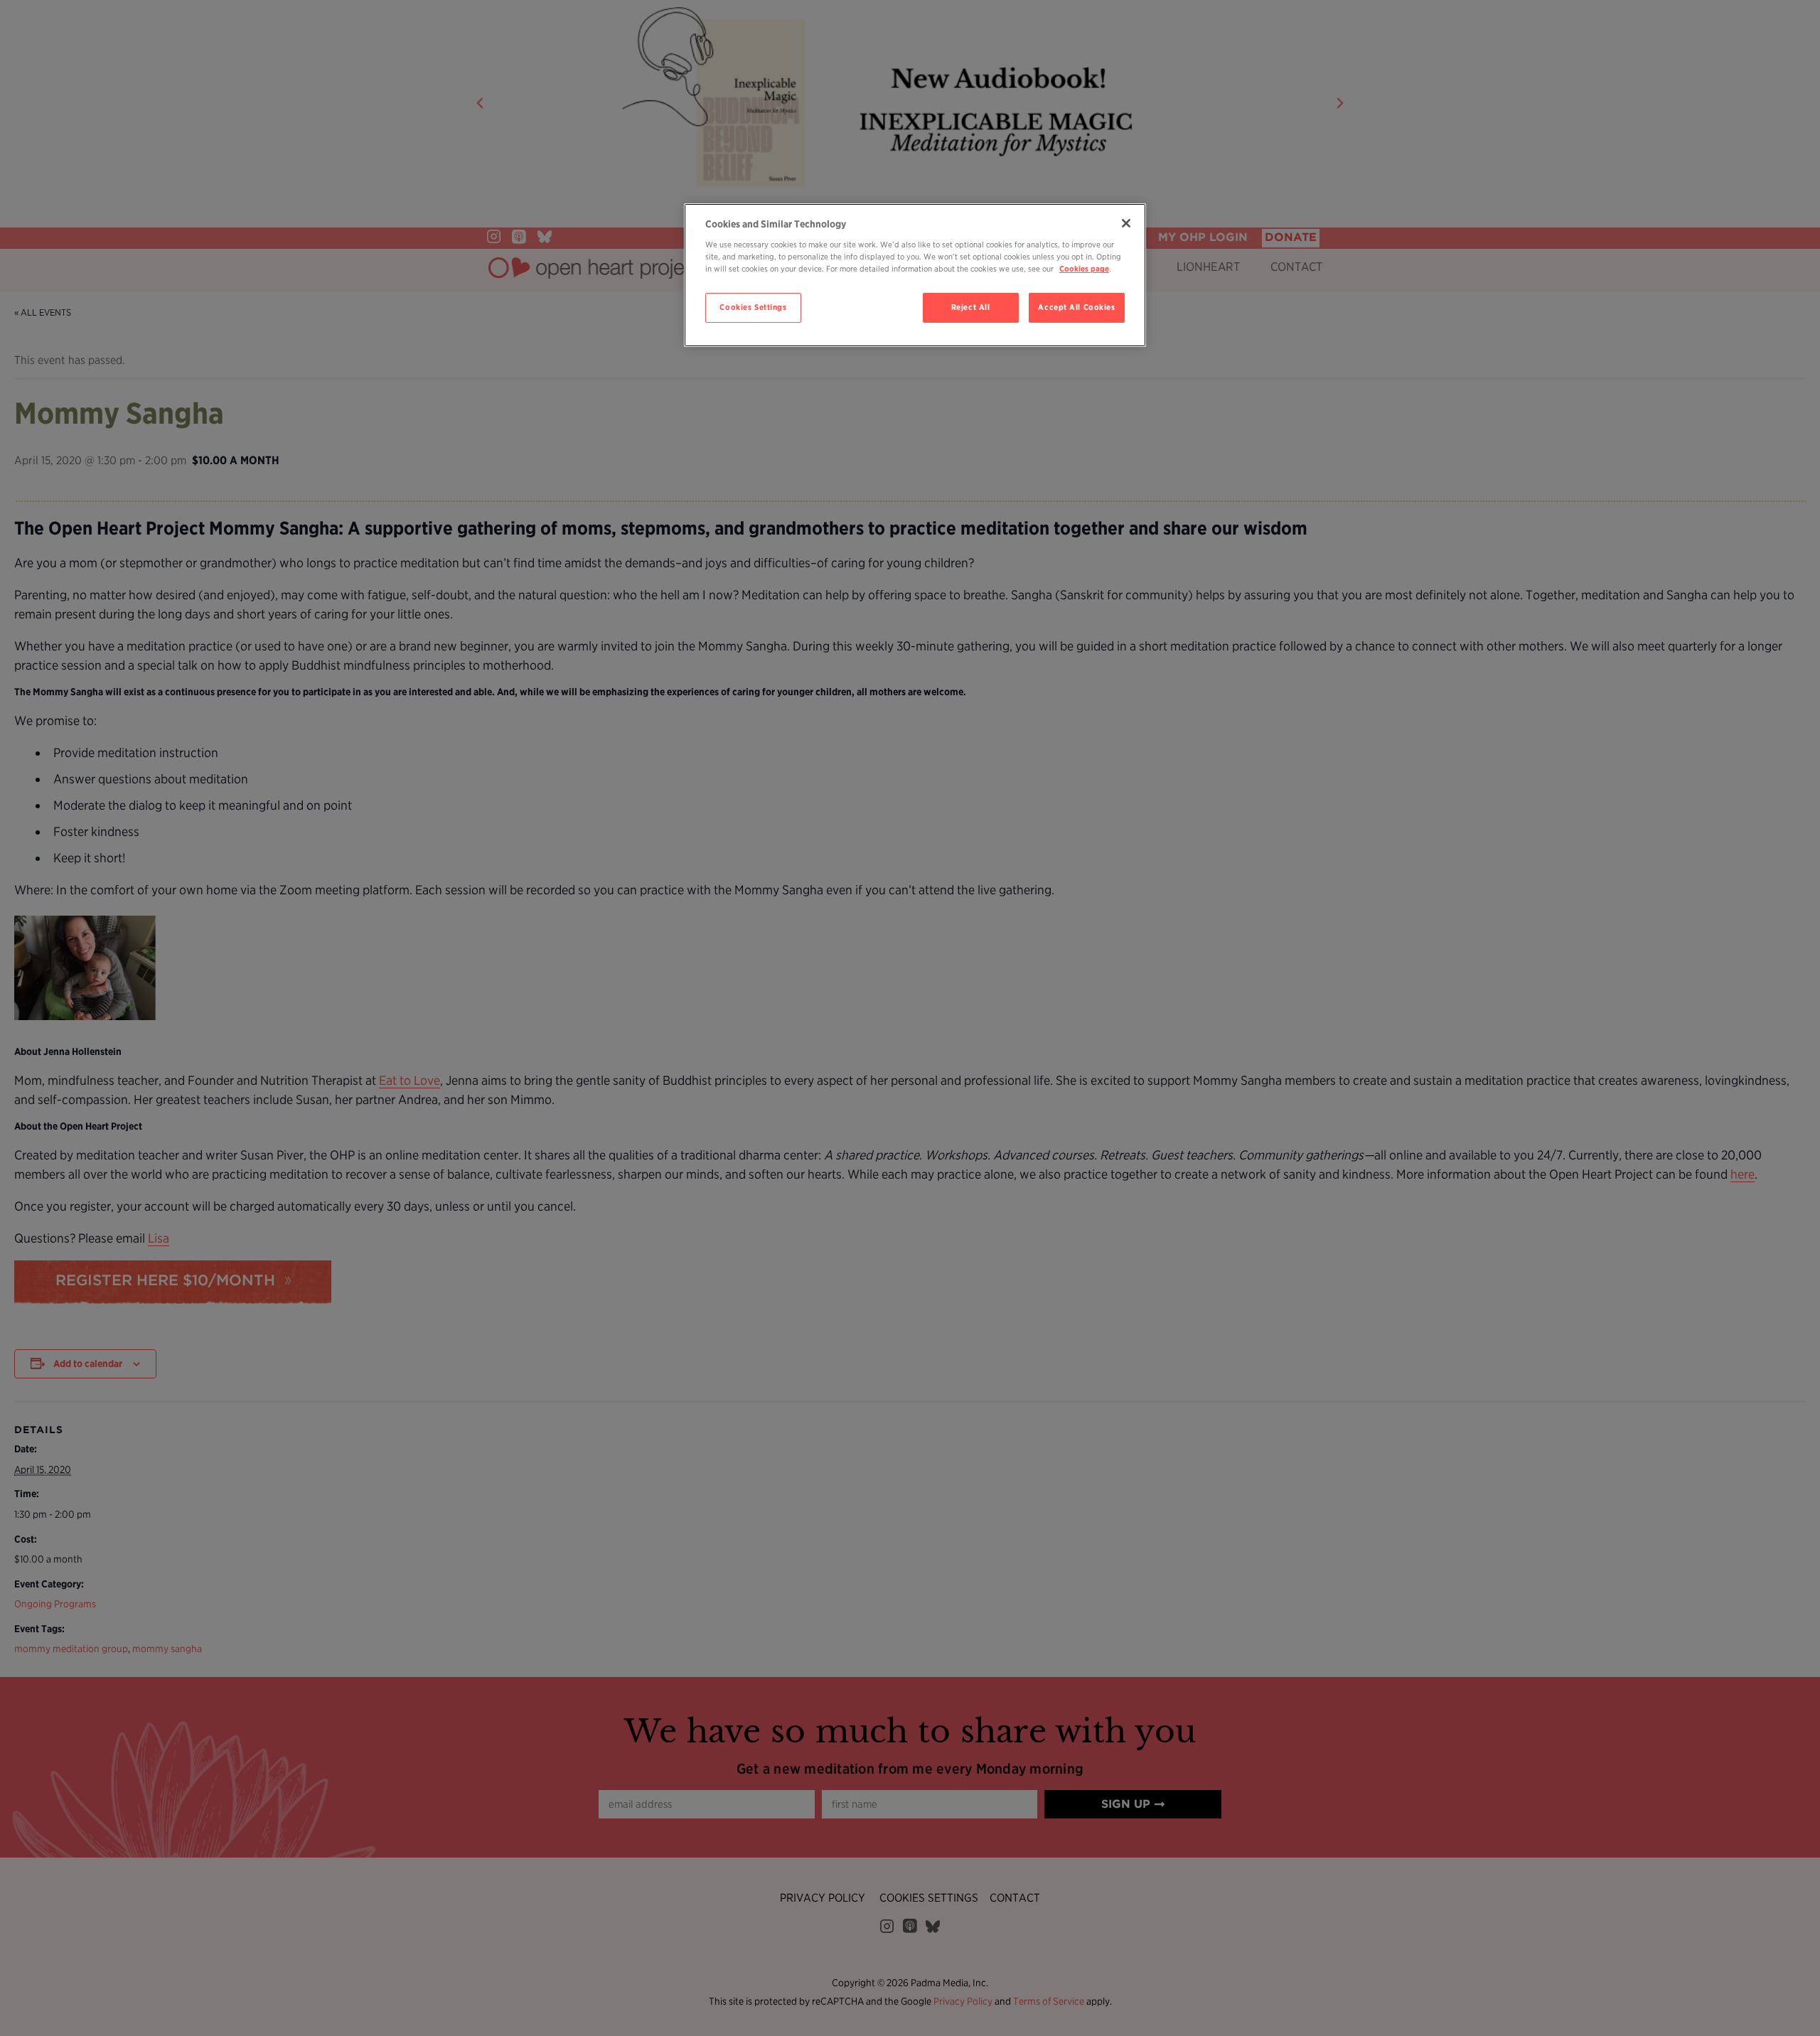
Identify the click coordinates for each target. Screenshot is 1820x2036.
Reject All (971, 307)
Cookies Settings (753, 307)
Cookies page (1084, 269)
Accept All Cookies (1076, 307)
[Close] (1126, 223)
